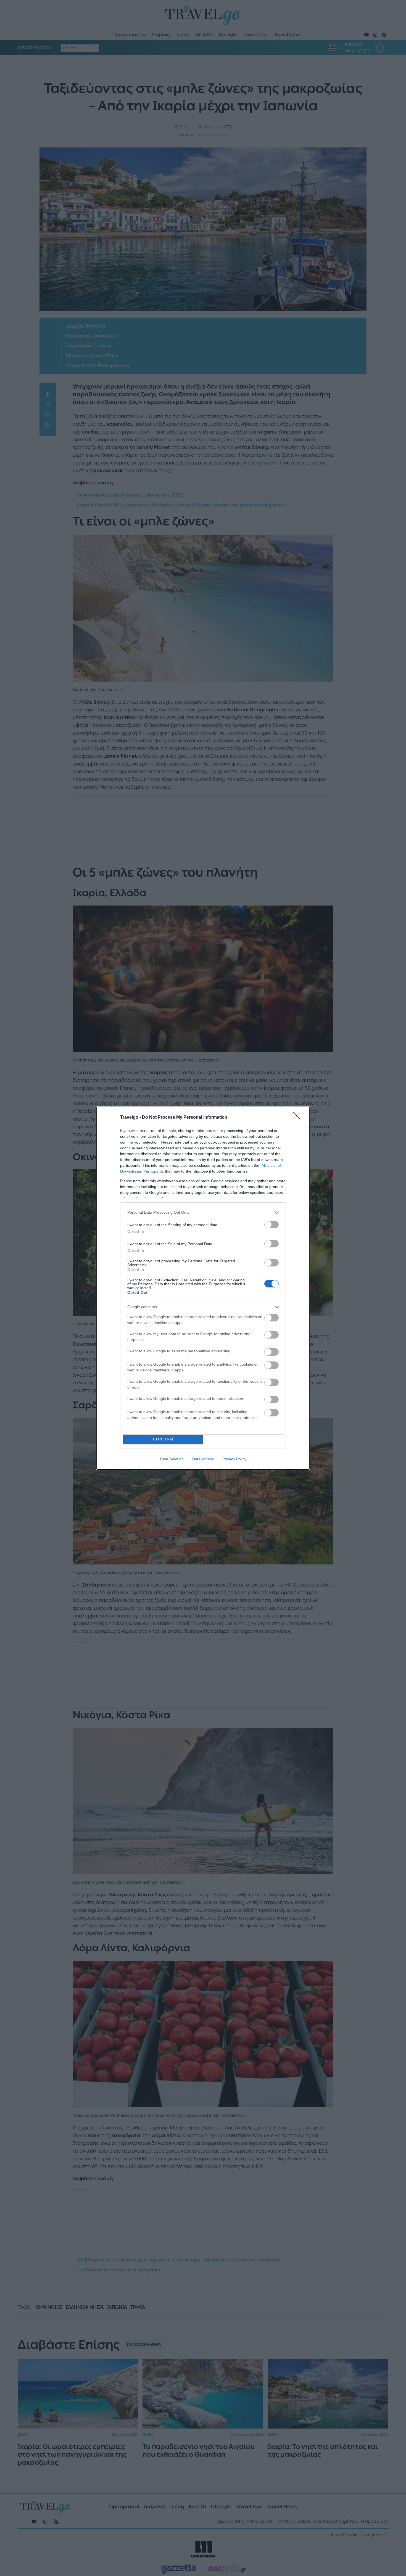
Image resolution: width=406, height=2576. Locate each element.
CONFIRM (163, 1439)
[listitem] (203, 1212)
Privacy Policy (234, 1459)
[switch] (271, 1225)
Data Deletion (172, 1459)
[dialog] (203, 1288)
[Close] (299, 1118)
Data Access (203, 1459)
